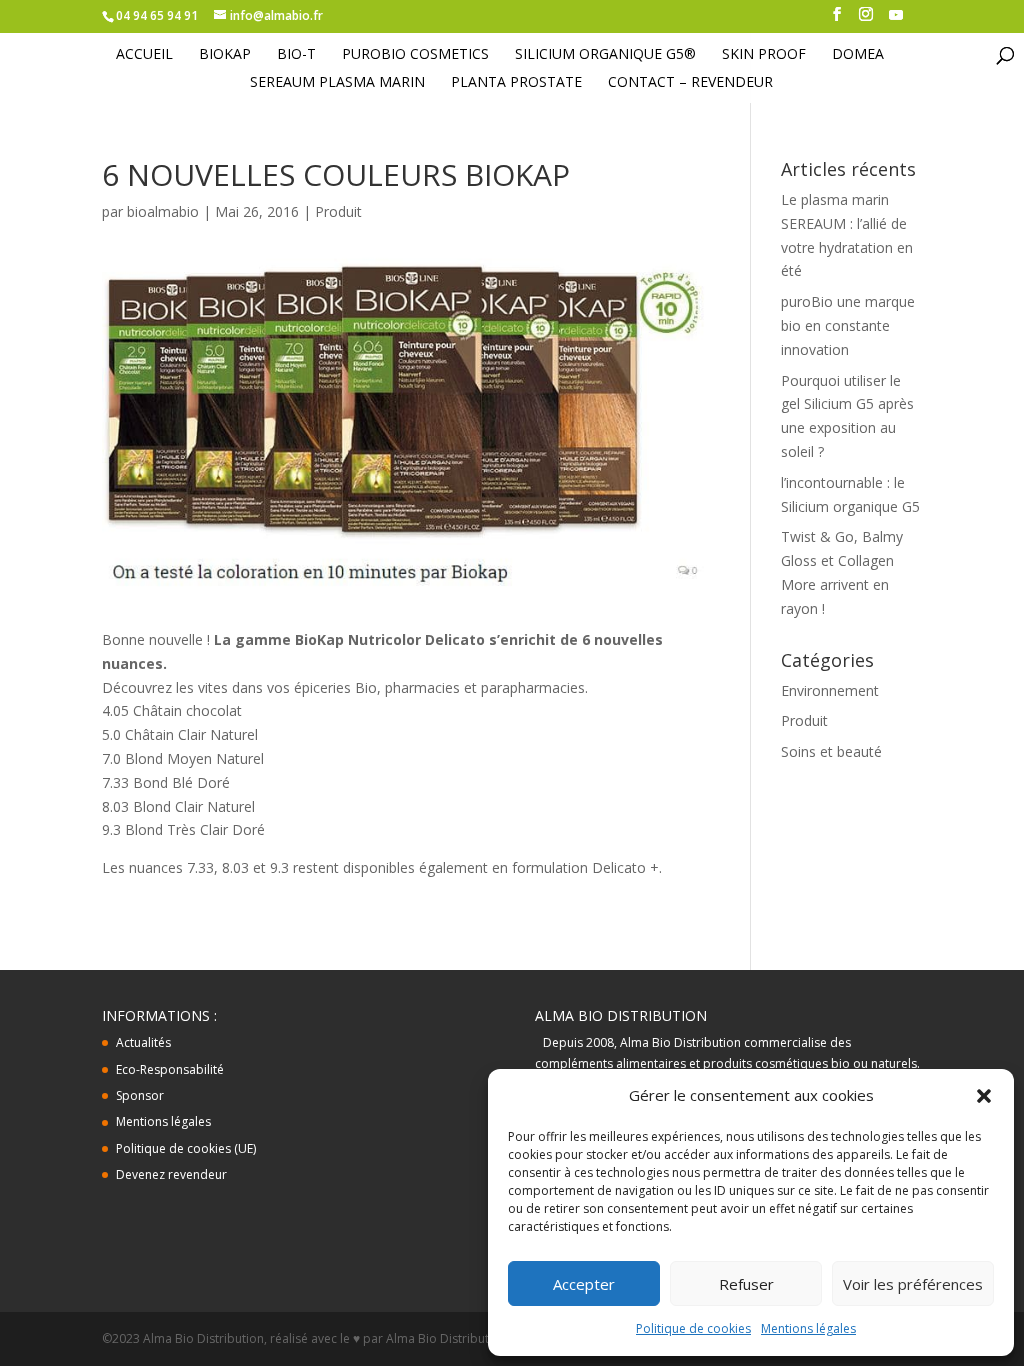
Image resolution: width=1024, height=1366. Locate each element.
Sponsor (140, 1095)
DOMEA (858, 55)
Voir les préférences (913, 1284)
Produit (338, 211)
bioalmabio (163, 211)
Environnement (830, 690)
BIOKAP (225, 55)
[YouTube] (896, 20)
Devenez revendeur (171, 1174)
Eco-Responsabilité (170, 1069)
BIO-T (296, 55)
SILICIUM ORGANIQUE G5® (605, 55)
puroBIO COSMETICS (415, 55)
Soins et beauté (831, 751)
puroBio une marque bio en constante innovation (848, 325)
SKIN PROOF (764, 55)
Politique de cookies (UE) (186, 1148)
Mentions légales (808, 1328)
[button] (984, 1096)
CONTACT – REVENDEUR (690, 83)
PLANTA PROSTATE (516, 83)
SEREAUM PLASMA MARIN (337, 83)
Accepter (584, 1284)
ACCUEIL (144, 55)
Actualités (143, 1042)
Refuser (746, 1284)
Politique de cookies (693, 1328)
